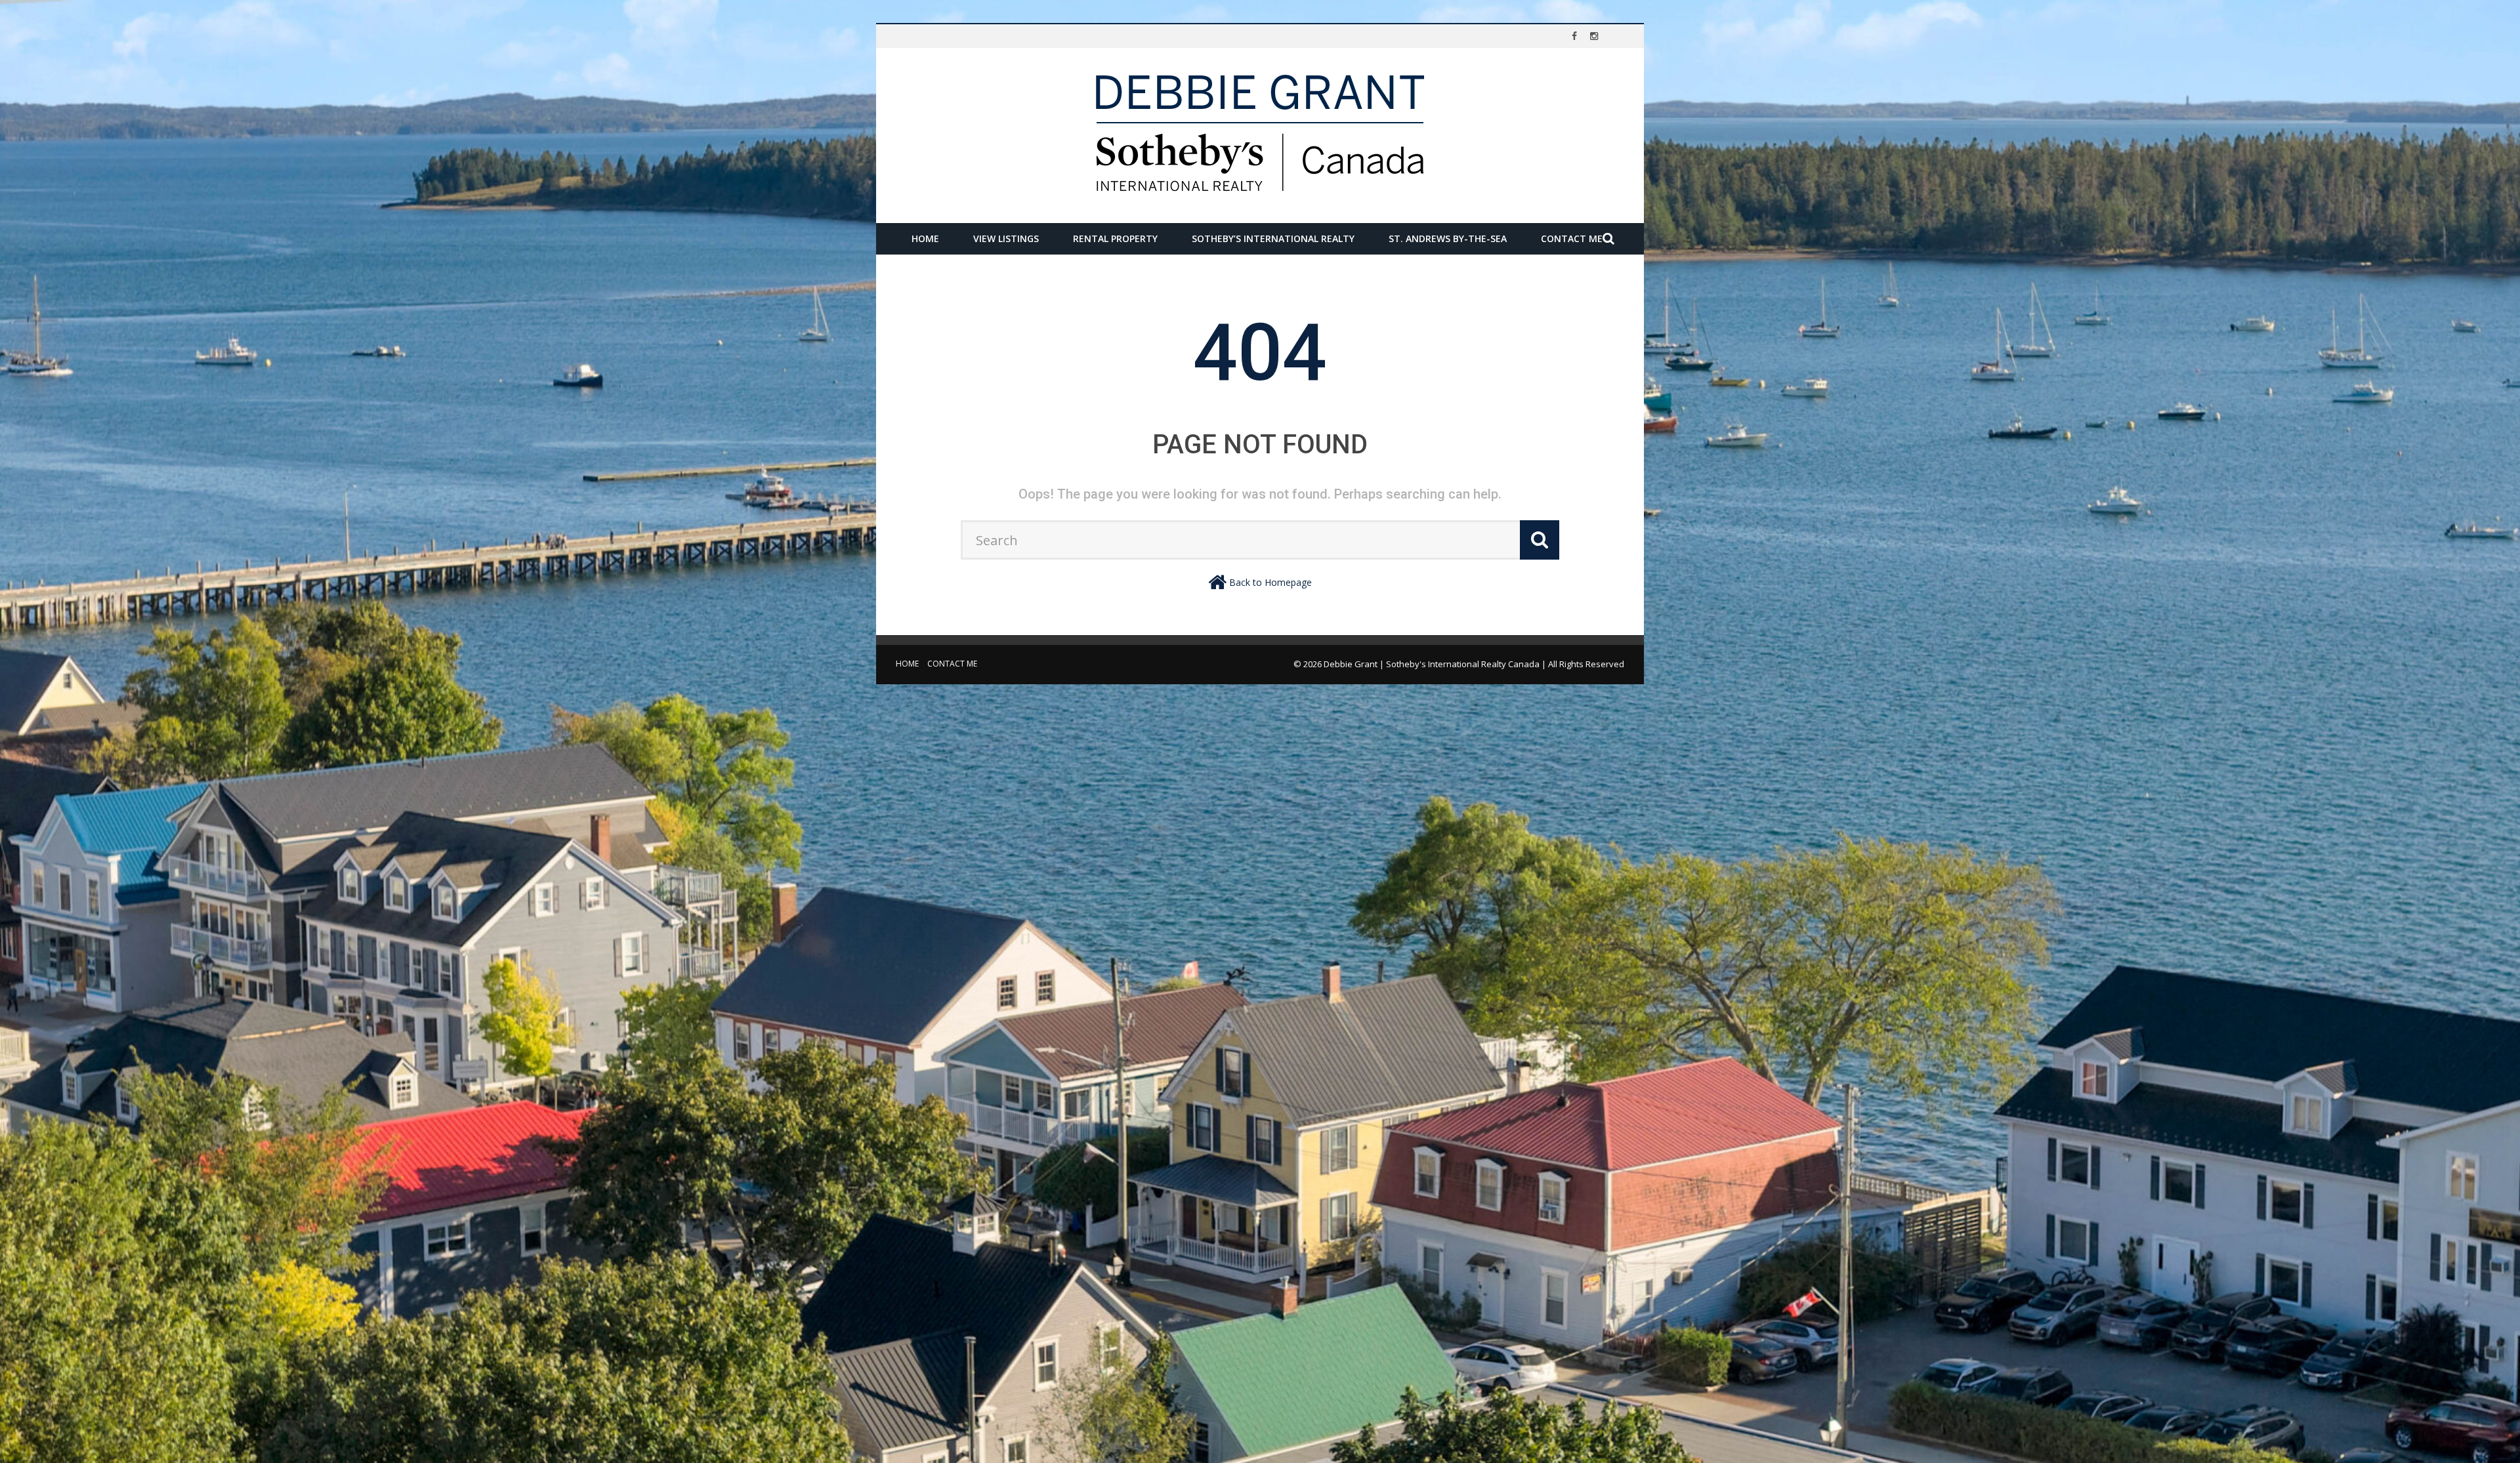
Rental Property (1115, 238)
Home (925, 238)
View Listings (1006, 238)
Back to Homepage (1270, 582)
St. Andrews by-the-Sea (1448, 238)
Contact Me (1572, 238)
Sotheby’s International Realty (1273, 238)
